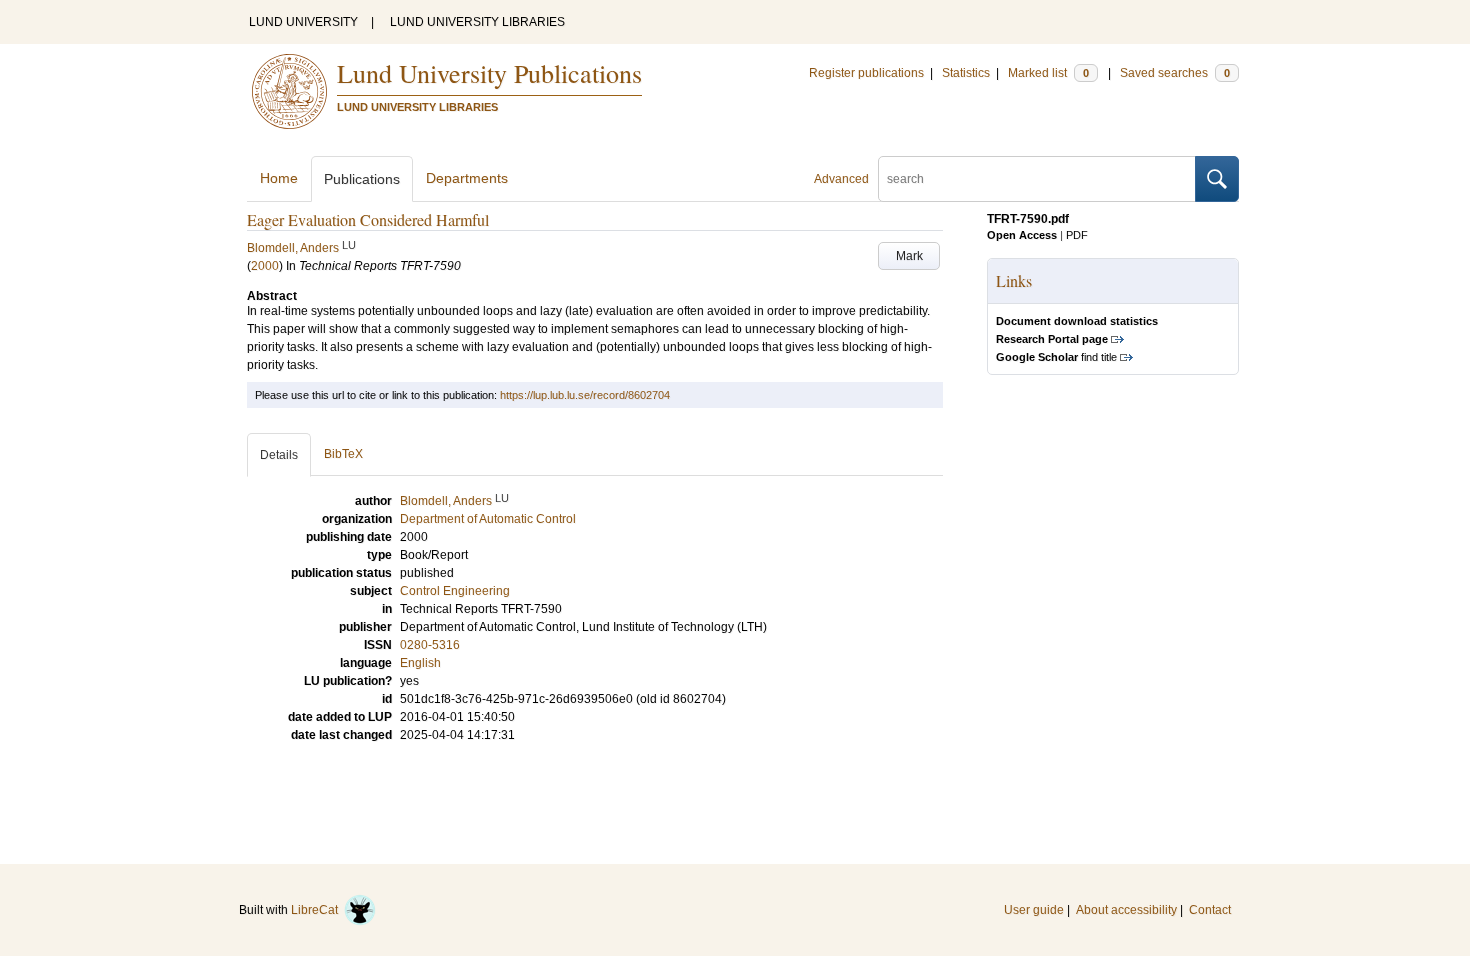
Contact (1210, 910)
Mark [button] (909, 256)
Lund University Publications (489, 73)
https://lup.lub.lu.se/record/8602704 (585, 395)
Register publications (866, 73)
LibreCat (317, 910)
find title (1056, 357)
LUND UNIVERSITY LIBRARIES (477, 22)
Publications (362, 179)
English (420, 663)
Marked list (1048, 73)
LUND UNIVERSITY (303, 22)
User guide (1034, 910)
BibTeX (343, 454)
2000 (265, 266)
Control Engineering (455, 591)
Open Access (1022, 235)
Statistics (966, 73)
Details (279, 455)
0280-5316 (430, 645)
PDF (1077, 235)
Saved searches (1175, 73)
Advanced (841, 179)
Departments (467, 178)
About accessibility (1126, 910)
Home (279, 178)
